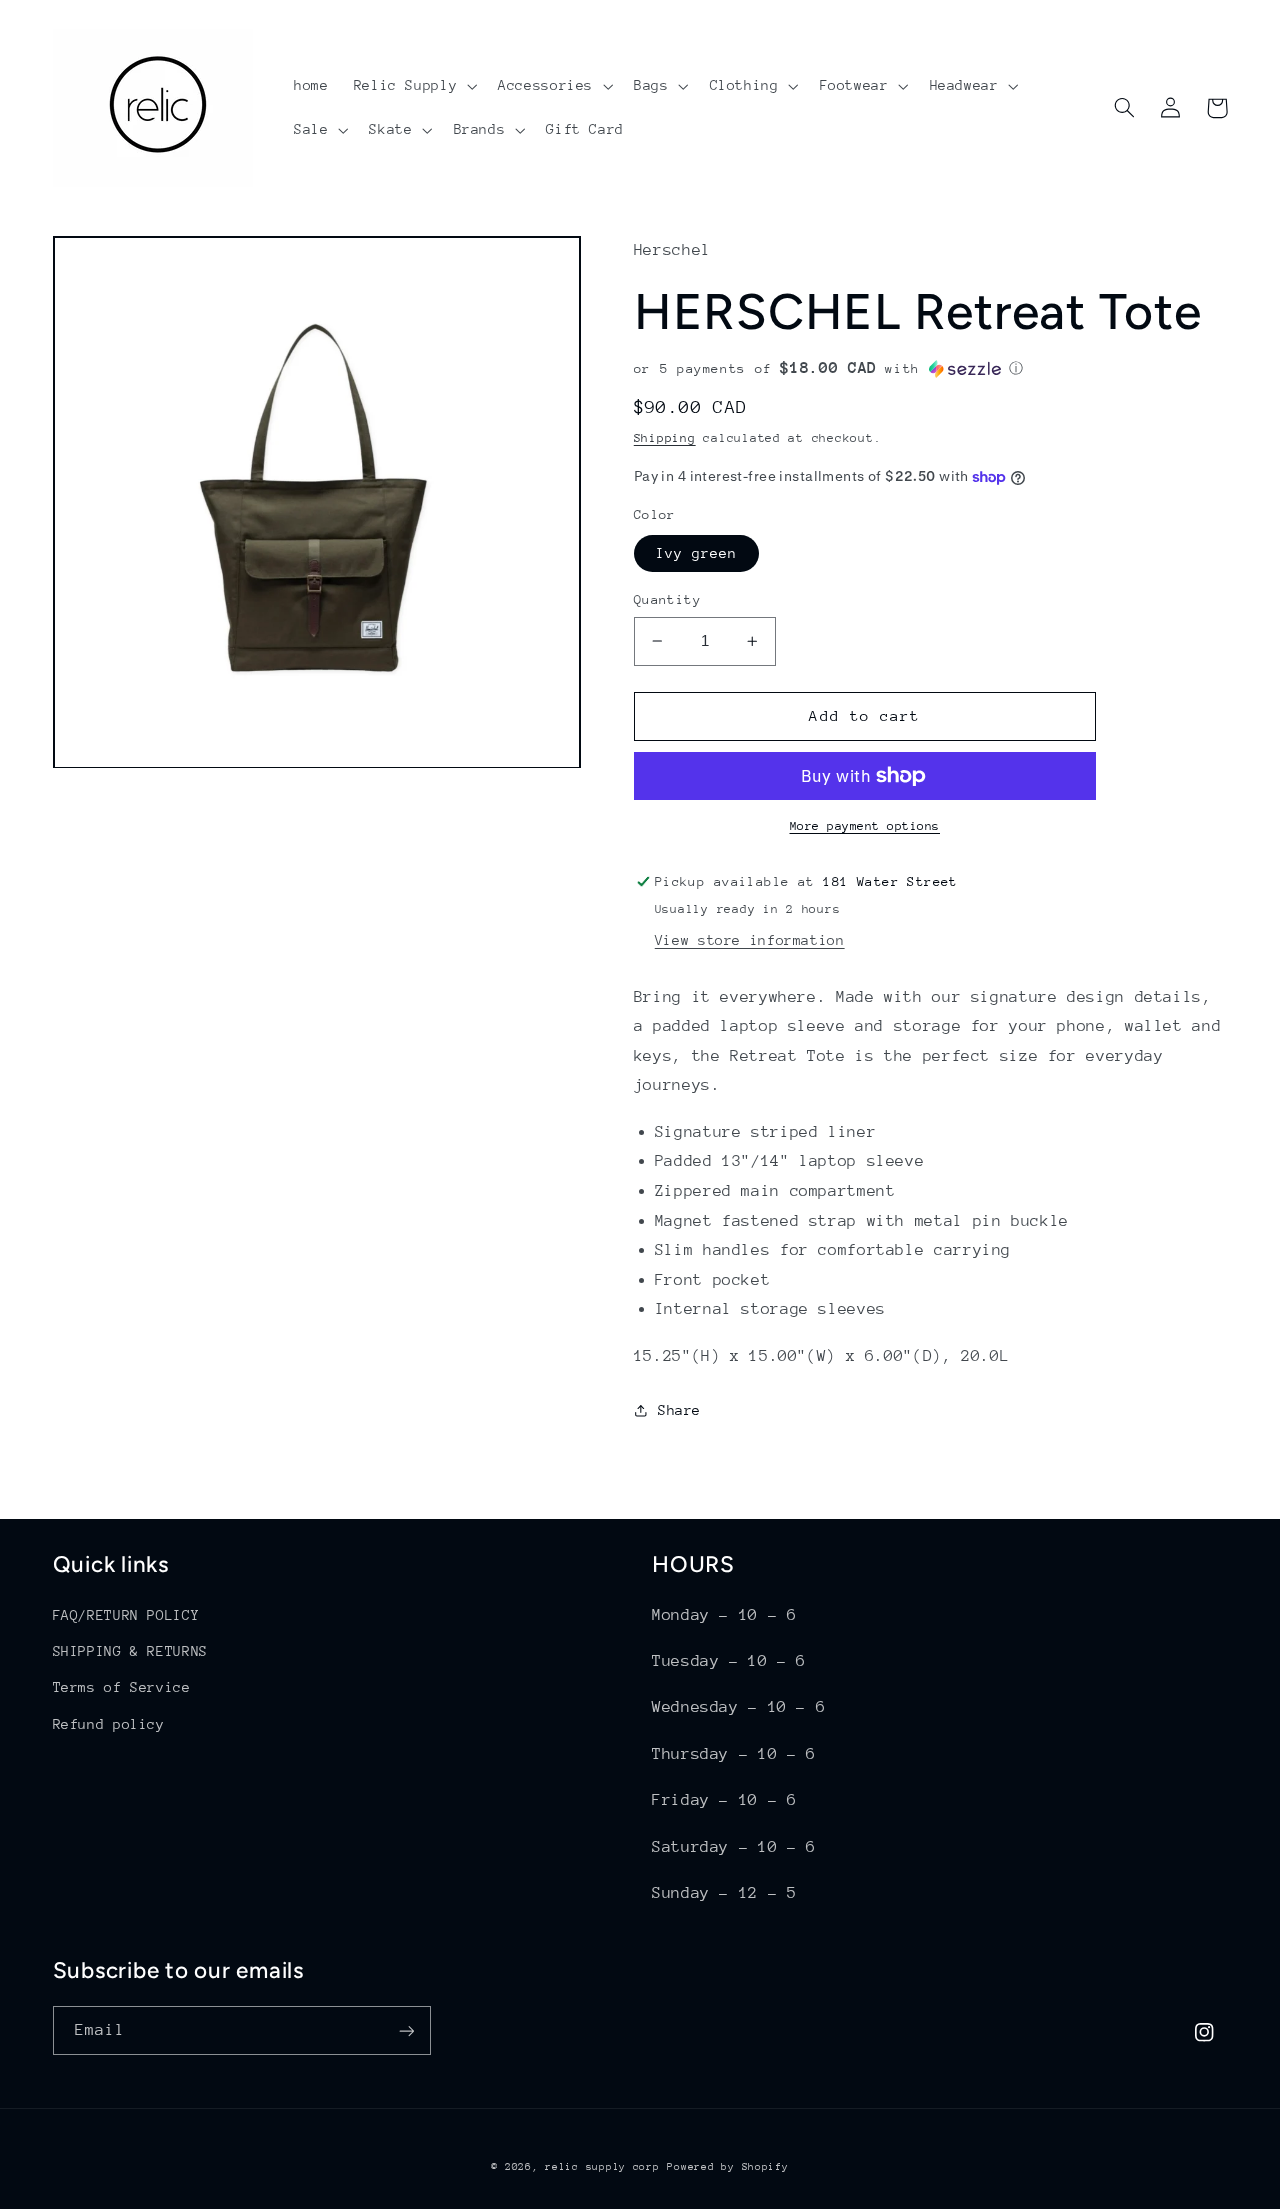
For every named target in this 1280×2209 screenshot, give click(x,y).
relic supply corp (602, 2167)
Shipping (665, 438)
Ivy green (696, 553)
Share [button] (679, 1410)
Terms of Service (122, 1687)
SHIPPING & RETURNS (130, 1651)
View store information (750, 940)
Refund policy (109, 1724)
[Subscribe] (406, 2030)
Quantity (667, 599)
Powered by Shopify (727, 2167)
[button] (413, 86)
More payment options (865, 826)
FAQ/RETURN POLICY (126, 1615)
